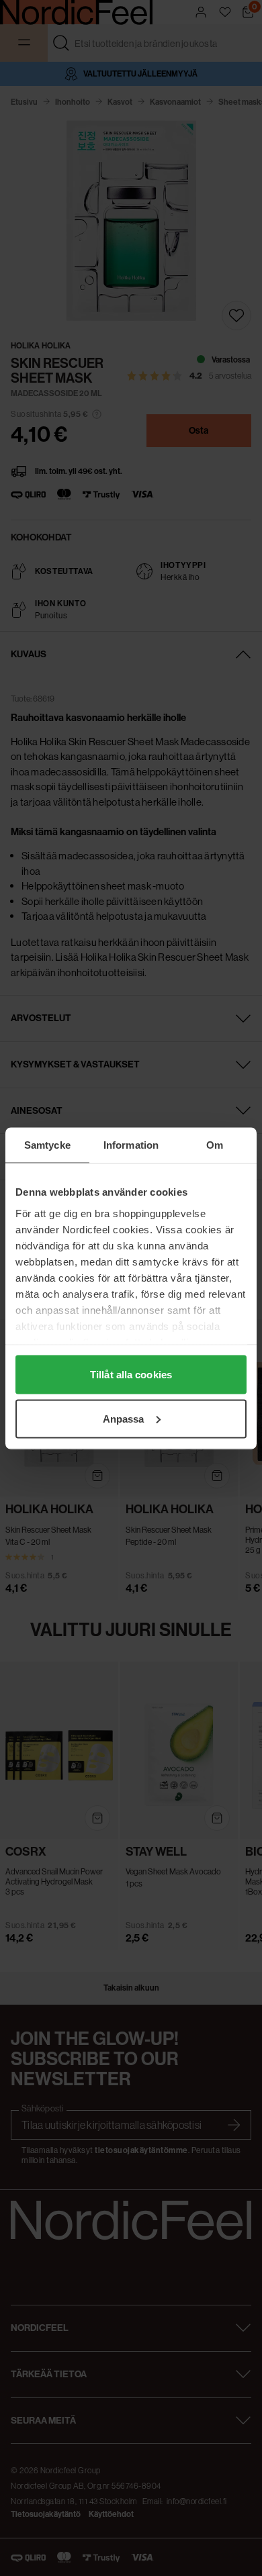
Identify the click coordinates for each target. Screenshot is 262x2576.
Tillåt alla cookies (131, 1375)
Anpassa (124, 1418)
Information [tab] (131, 1144)
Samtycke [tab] (47, 1144)
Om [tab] (215, 1144)
